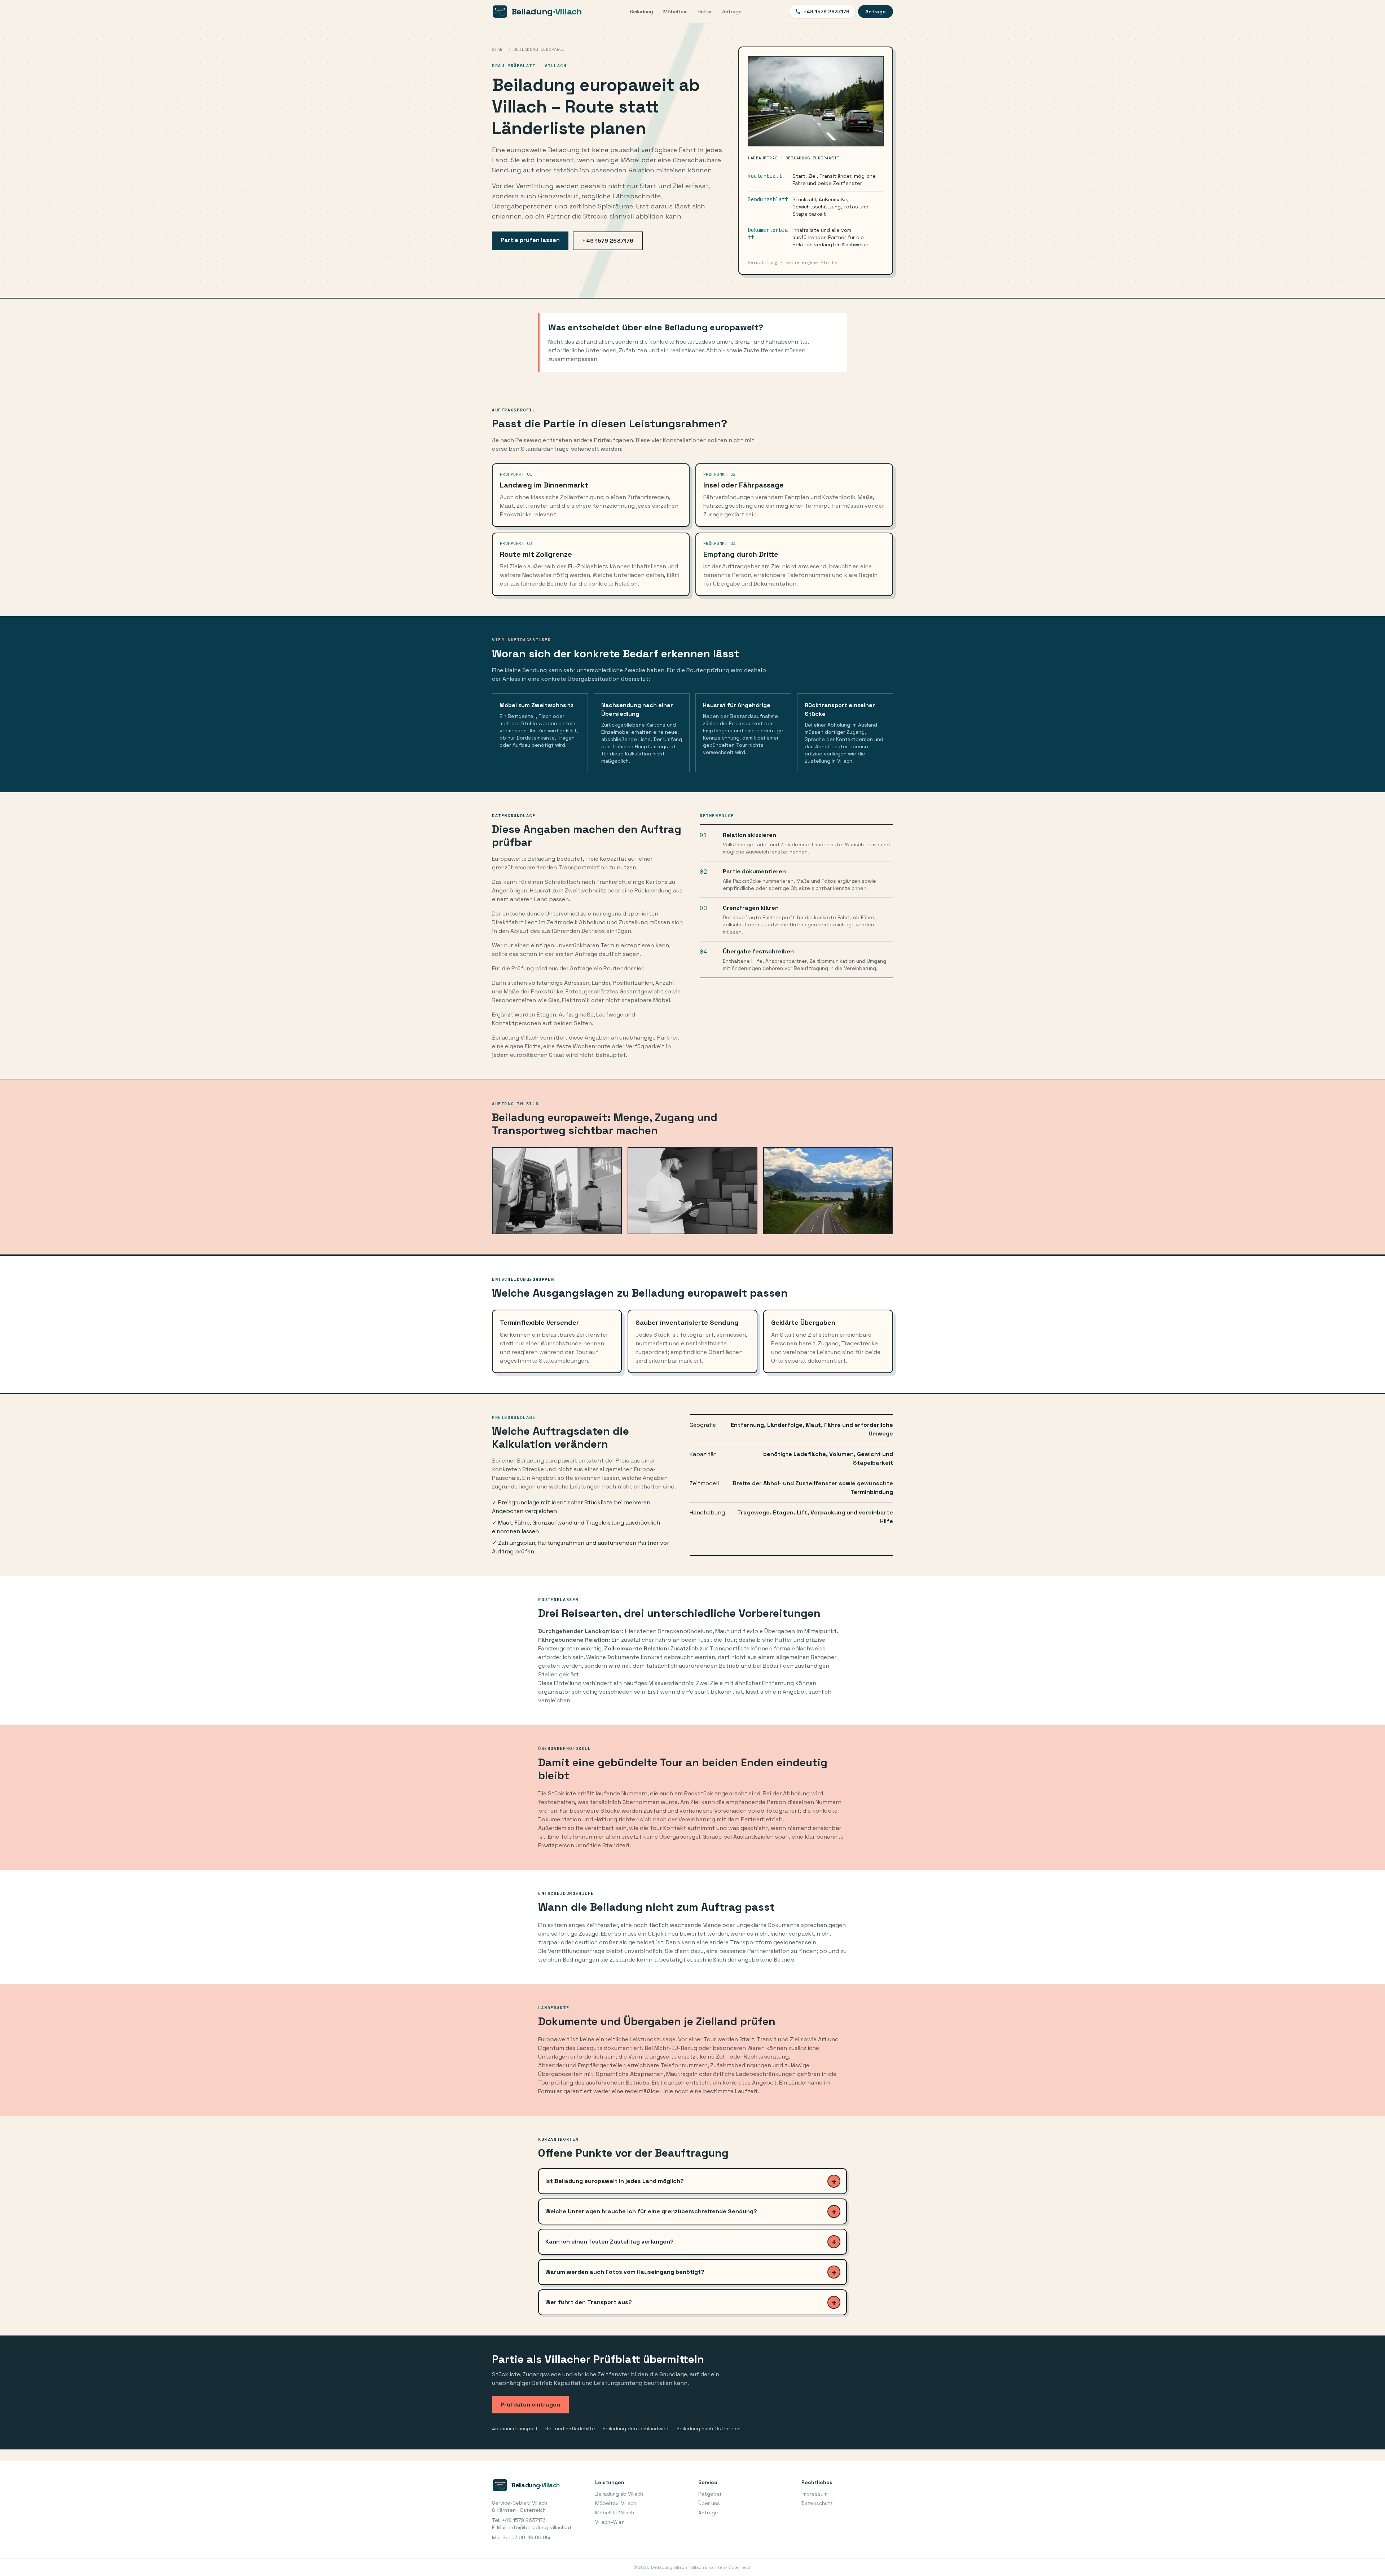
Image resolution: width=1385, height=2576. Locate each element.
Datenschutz (817, 2503)
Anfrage (732, 12)
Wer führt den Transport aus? (589, 2302)
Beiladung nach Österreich (708, 2429)
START (499, 49)
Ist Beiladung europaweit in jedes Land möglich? (615, 2181)
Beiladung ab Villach (619, 2494)
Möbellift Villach (615, 2513)
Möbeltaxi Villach (616, 2503)
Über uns (709, 2503)
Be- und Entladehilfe (570, 2429)
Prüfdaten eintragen (530, 2405)
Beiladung (641, 12)
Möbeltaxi (675, 12)
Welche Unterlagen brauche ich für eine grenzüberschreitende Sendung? (651, 2211)
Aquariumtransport (515, 2429)
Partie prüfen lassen (530, 240)
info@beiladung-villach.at (540, 2527)
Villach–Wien (610, 2522)
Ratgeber (710, 2494)
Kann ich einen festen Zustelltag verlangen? (610, 2242)
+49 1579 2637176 (826, 12)
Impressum (814, 2494)
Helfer (705, 12)
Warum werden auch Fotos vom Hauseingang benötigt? (625, 2272)
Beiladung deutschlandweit (636, 2429)
